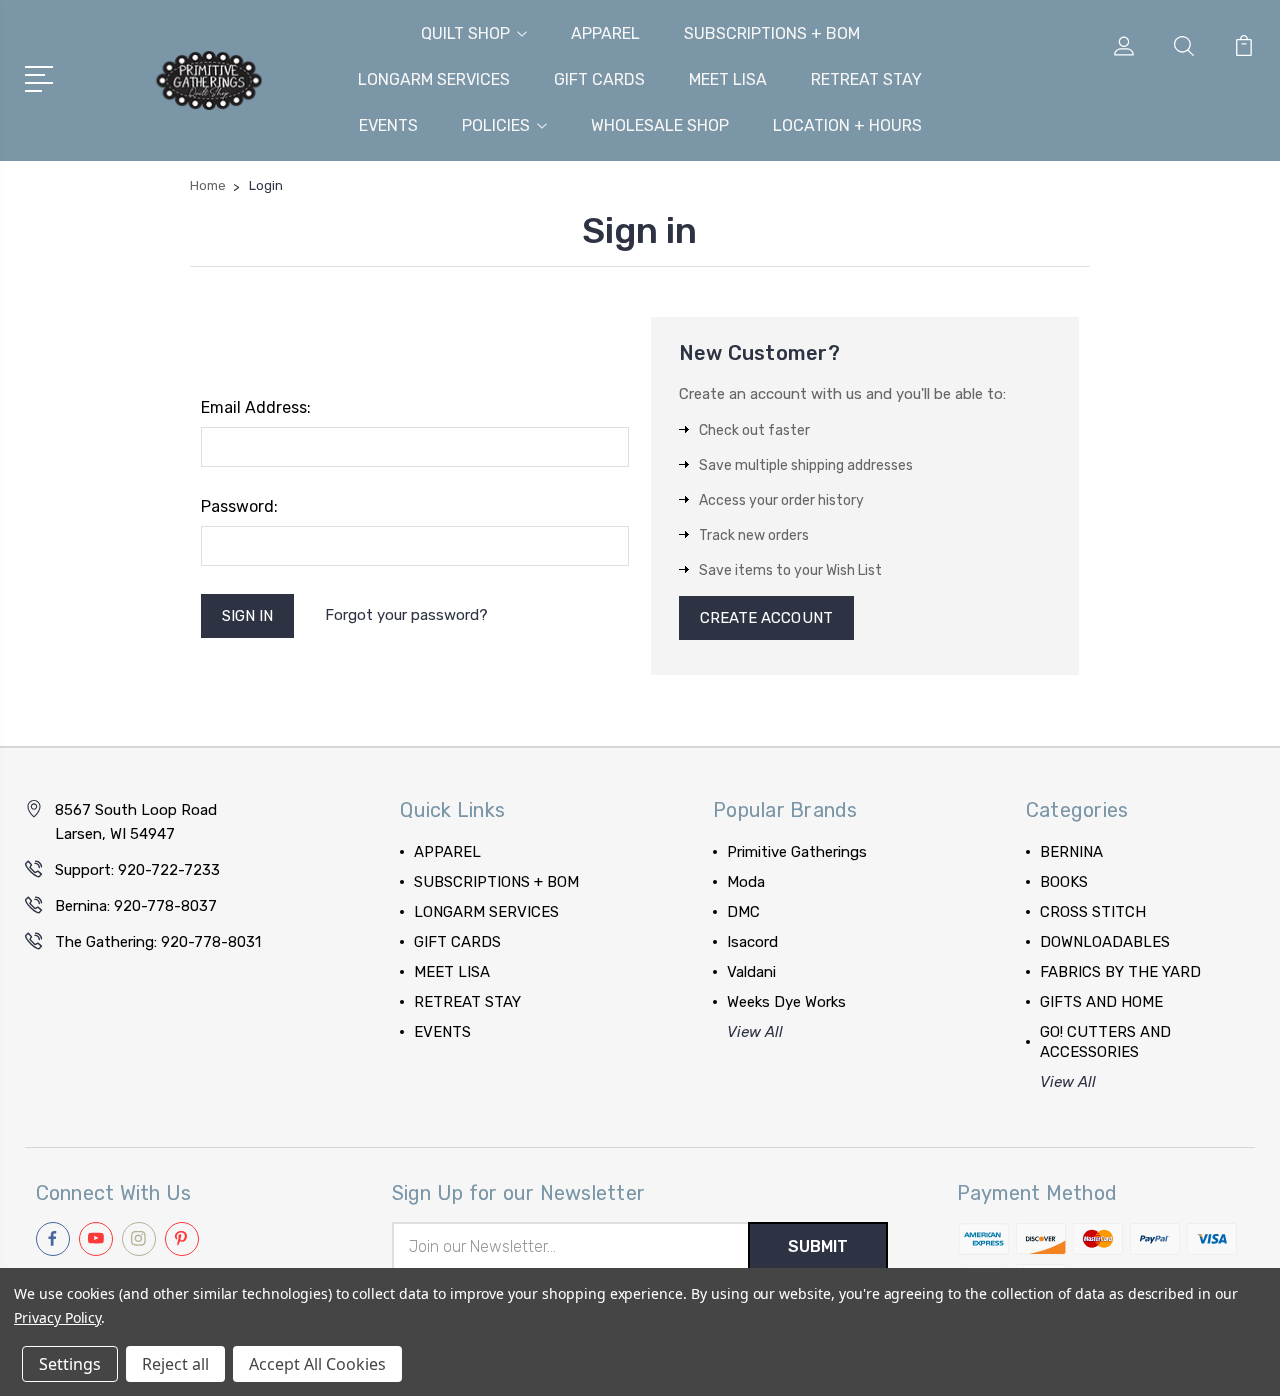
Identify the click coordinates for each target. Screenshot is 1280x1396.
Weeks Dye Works (786, 1002)
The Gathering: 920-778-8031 (158, 942)
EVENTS (388, 125)
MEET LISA (728, 79)
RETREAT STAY (866, 79)
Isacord (752, 942)
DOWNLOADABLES (1105, 942)
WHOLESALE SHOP (660, 125)
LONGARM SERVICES (434, 79)
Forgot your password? (406, 615)
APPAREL (605, 33)
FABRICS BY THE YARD (1120, 972)
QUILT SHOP (465, 33)
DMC (743, 912)
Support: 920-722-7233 (137, 870)
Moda (746, 882)
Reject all (175, 1364)
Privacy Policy (57, 1317)
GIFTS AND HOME (1101, 1002)
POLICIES (496, 125)
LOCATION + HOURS (847, 125)
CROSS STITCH (1093, 912)
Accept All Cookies (317, 1364)
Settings (70, 1364)
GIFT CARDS (599, 79)
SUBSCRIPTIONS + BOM (772, 33)
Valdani (751, 972)
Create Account (766, 618)
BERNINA (1071, 852)
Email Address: (256, 407)
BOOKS (1064, 882)
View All (755, 1032)
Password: (239, 506)
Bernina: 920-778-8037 (136, 906)
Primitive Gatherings (797, 852)
